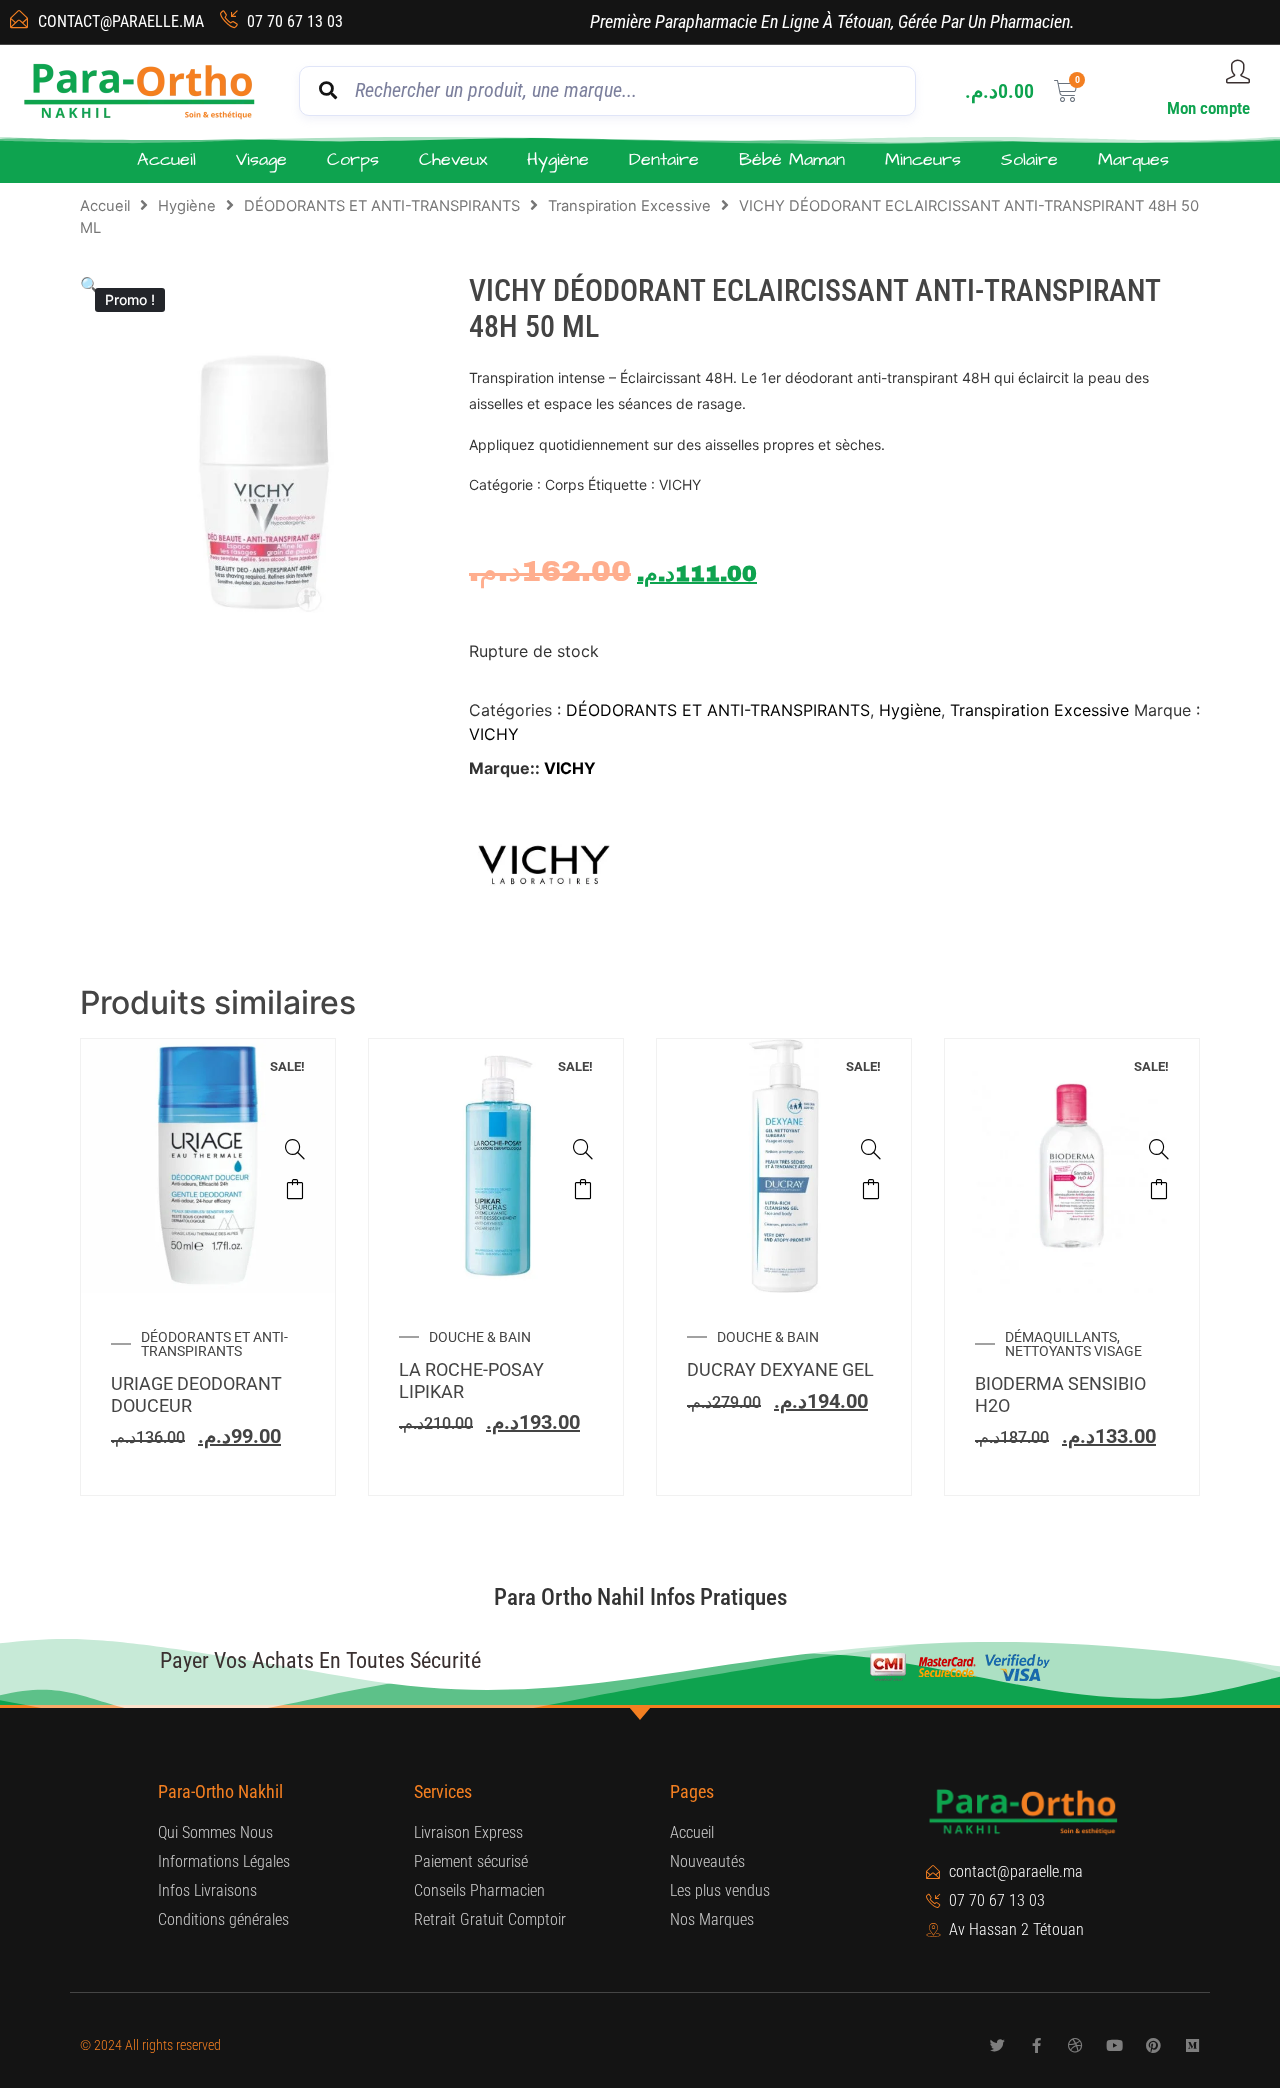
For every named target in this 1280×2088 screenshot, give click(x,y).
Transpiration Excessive (629, 206)
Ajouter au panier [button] (295, 1189)
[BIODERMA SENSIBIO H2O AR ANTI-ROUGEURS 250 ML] (1159, 1149)
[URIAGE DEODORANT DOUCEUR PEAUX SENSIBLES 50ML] (295, 1149)
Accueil (166, 159)
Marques (1133, 159)
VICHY (494, 734)
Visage (261, 159)
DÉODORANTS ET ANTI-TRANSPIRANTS (382, 206)
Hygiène (558, 159)
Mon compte (1208, 108)
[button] (90, 285)
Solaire (1029, 159)
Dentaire (664, 159)
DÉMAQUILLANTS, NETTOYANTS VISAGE (1073, 1344)
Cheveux (453, 159)
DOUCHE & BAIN (480, 1337)
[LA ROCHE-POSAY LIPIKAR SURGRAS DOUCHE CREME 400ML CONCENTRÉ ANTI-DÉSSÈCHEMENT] (583, 1149)
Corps (353, 159)
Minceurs (923, 159)
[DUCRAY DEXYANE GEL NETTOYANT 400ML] (871, 1149)
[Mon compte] (1238, 72)
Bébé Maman (792, 159)
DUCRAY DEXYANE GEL (780, 1369)
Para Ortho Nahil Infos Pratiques (640, 1597)
